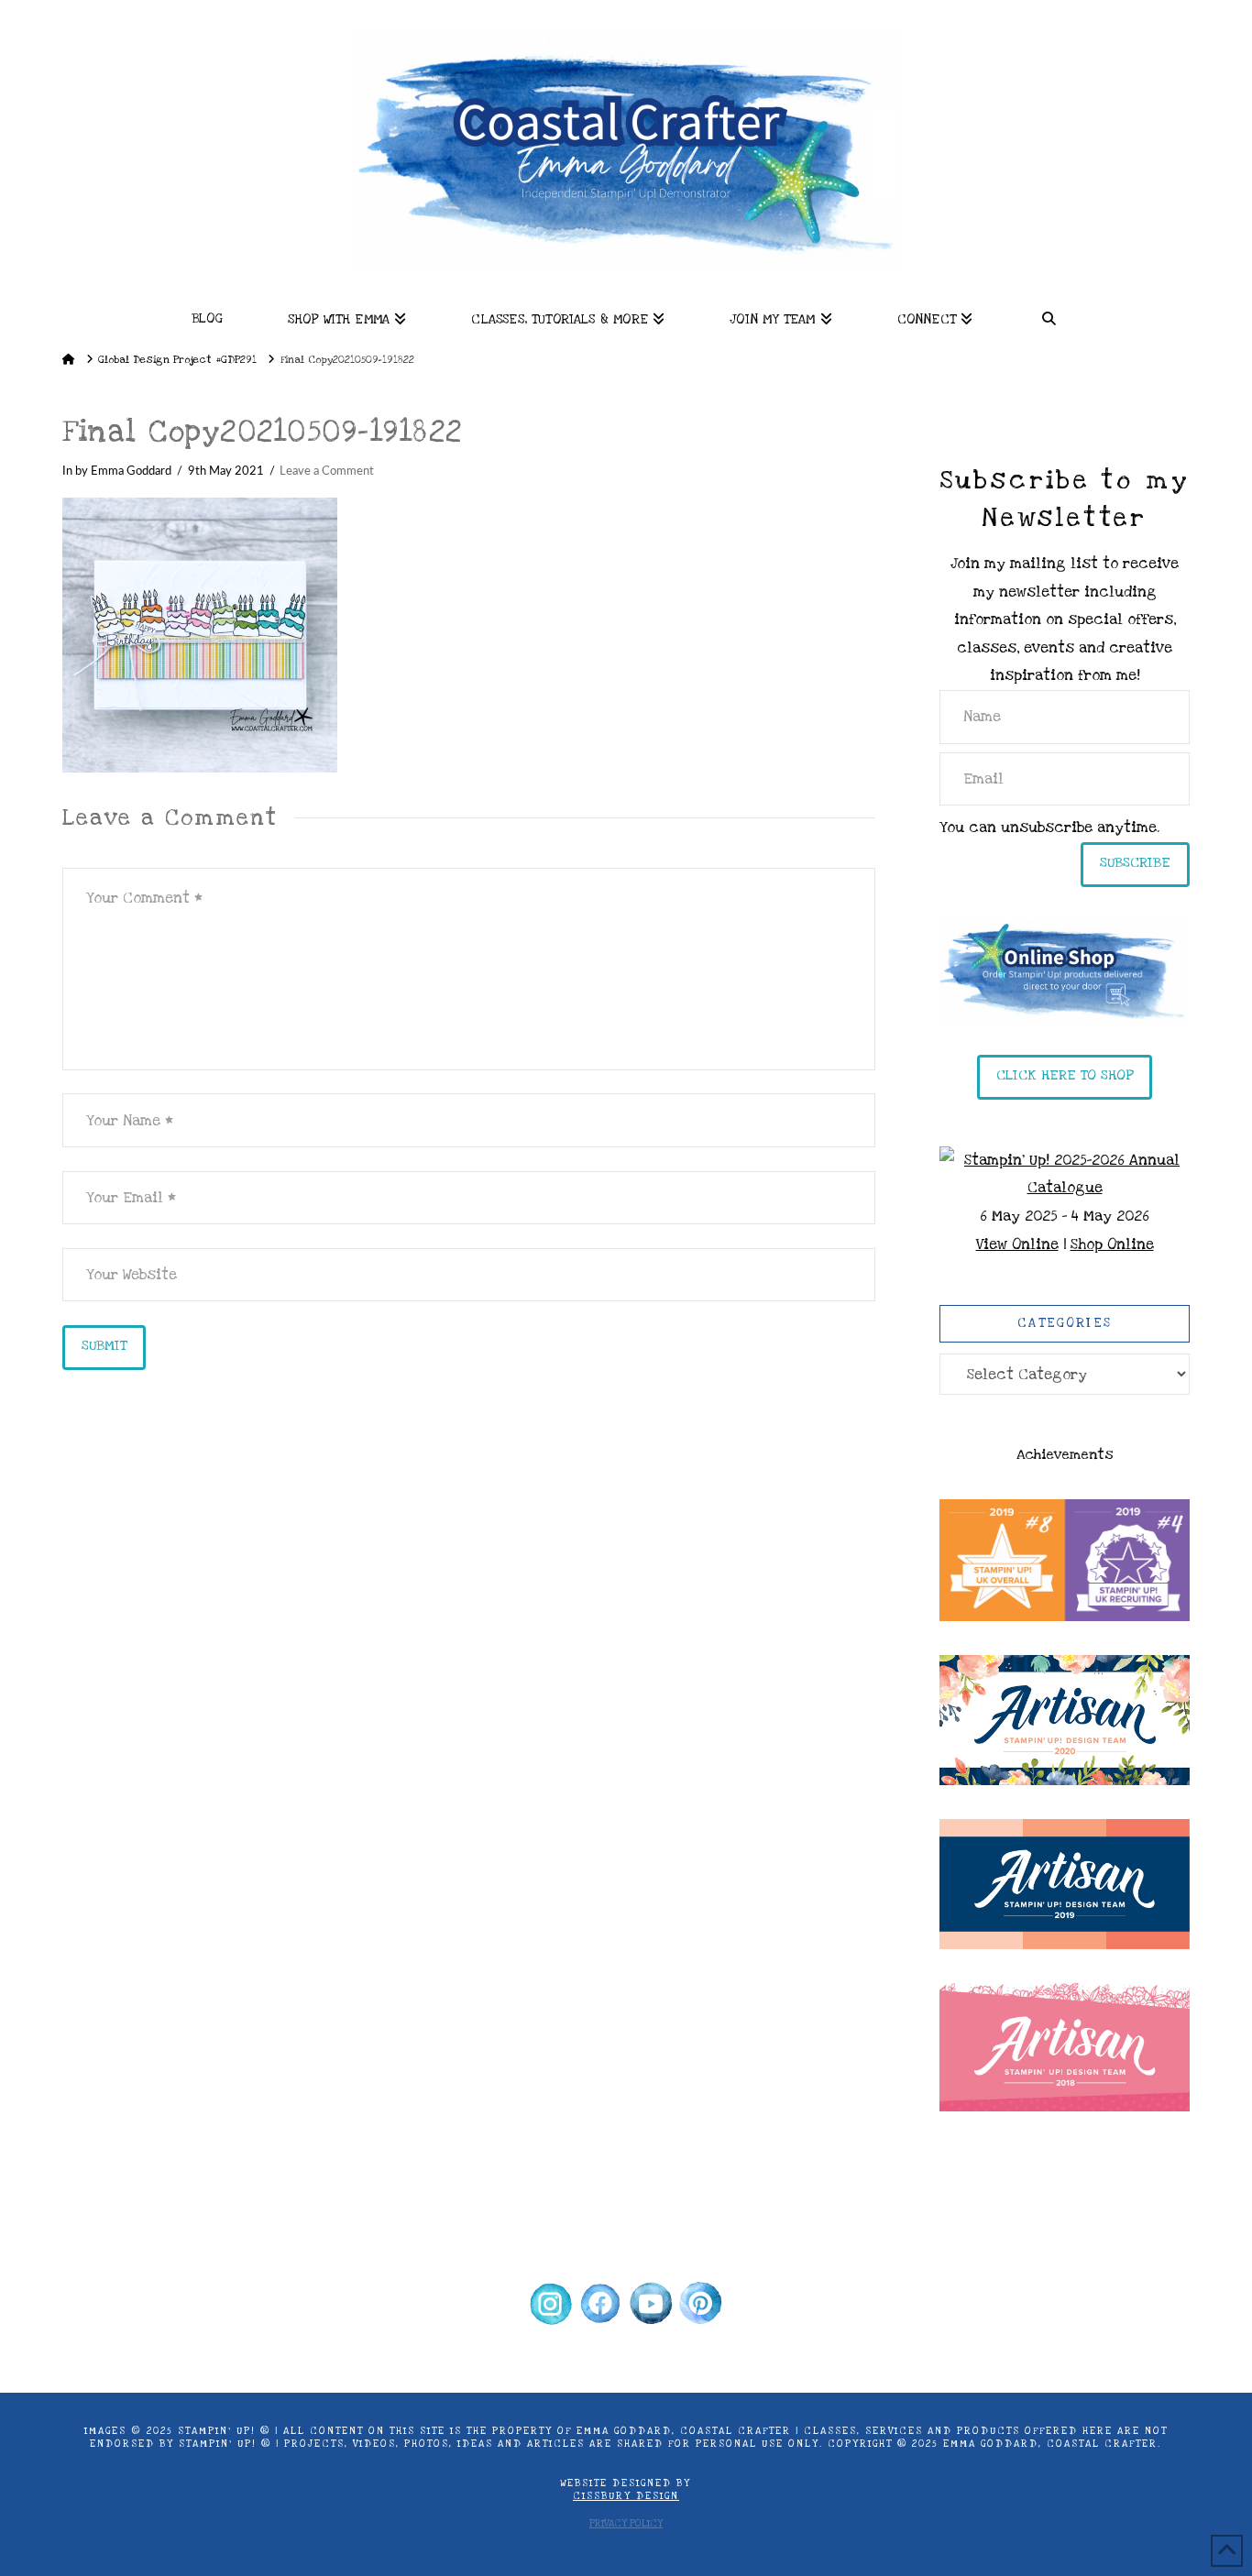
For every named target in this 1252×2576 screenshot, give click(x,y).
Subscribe (1135, 862)
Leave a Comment (327, 471)
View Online (1017, 1244)
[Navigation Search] (1049, 313)
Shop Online (1112, 1244)
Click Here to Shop (1065, 1075)
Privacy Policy (626, 2524)
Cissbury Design (626, 2496)
